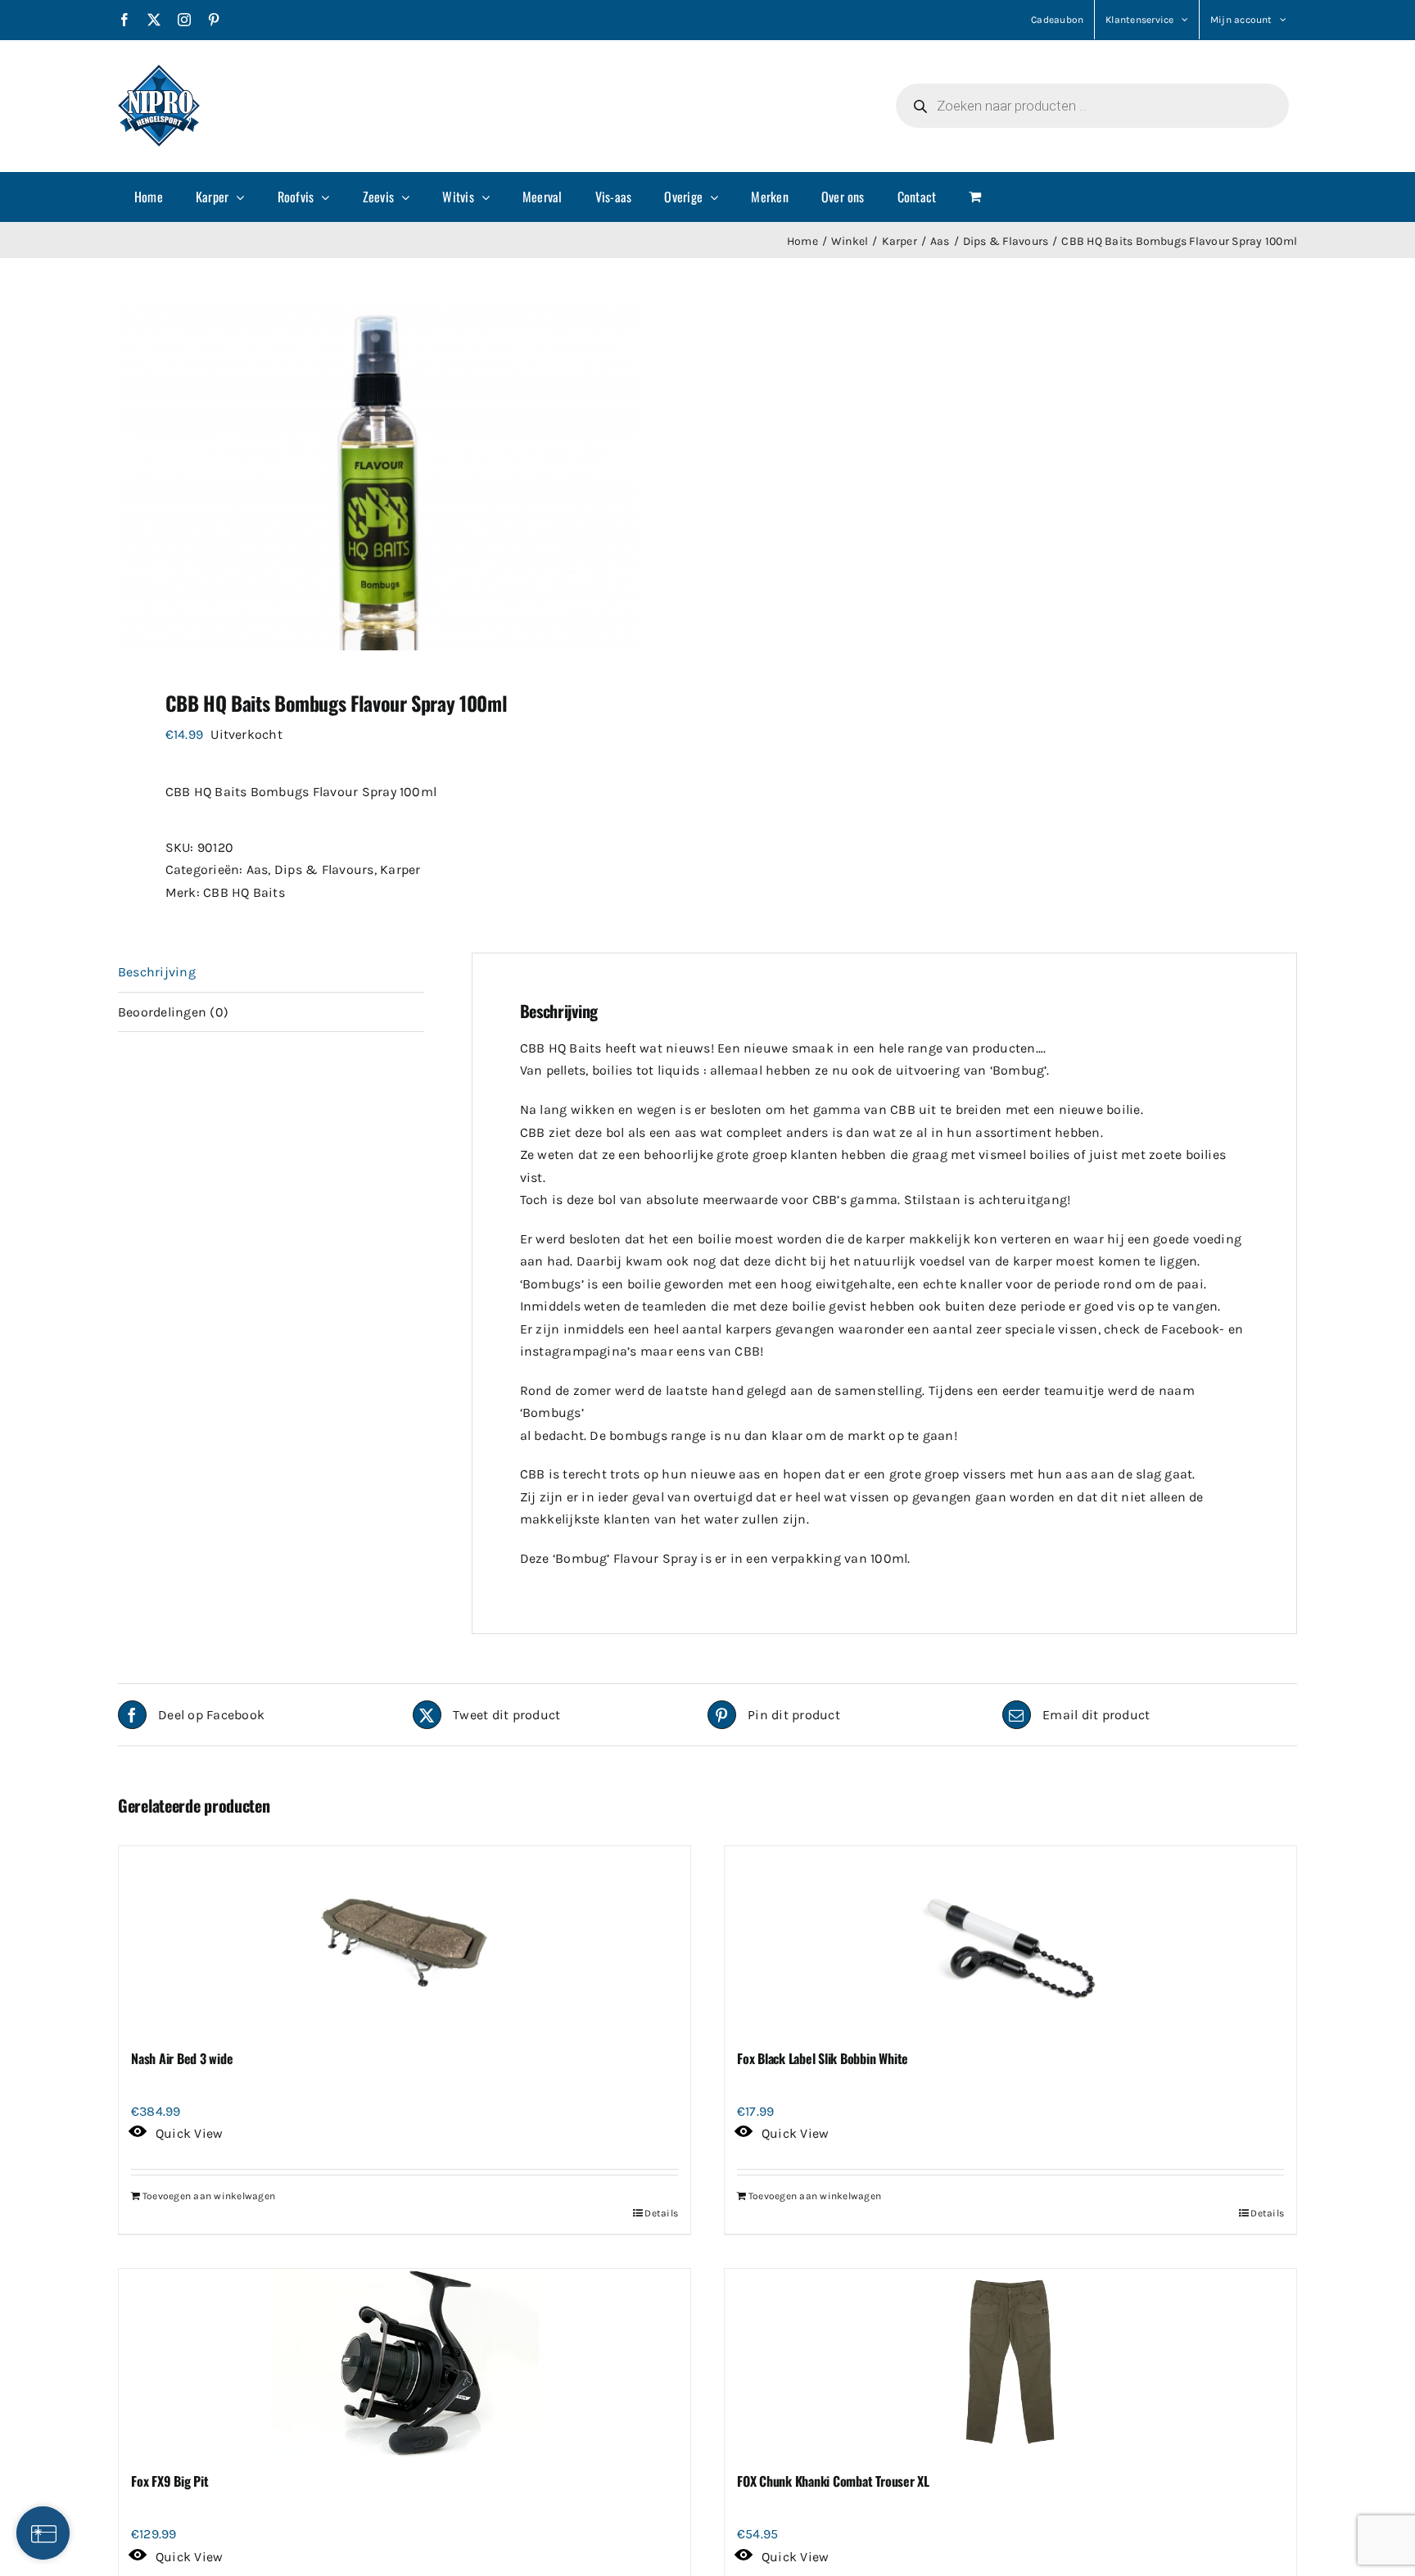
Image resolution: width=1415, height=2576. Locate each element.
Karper (400, 869)
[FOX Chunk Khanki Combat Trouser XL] (1010, 2363)
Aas (258, 869)
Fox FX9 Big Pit (170, 2481)
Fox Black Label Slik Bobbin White (823, 2058)
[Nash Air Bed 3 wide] (405, 1940)
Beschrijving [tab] (157, 972)
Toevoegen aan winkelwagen (209, 2196)
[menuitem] (149, 197)
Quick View (189, 2133)
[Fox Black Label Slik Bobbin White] (1010, 1940)
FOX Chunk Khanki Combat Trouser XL (833, 2481)
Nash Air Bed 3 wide (182, 2058)
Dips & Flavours (324, 869)
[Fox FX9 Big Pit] (405, 2363)
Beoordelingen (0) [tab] (173, 1012)
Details (661, 2213)
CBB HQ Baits (244, 892)
